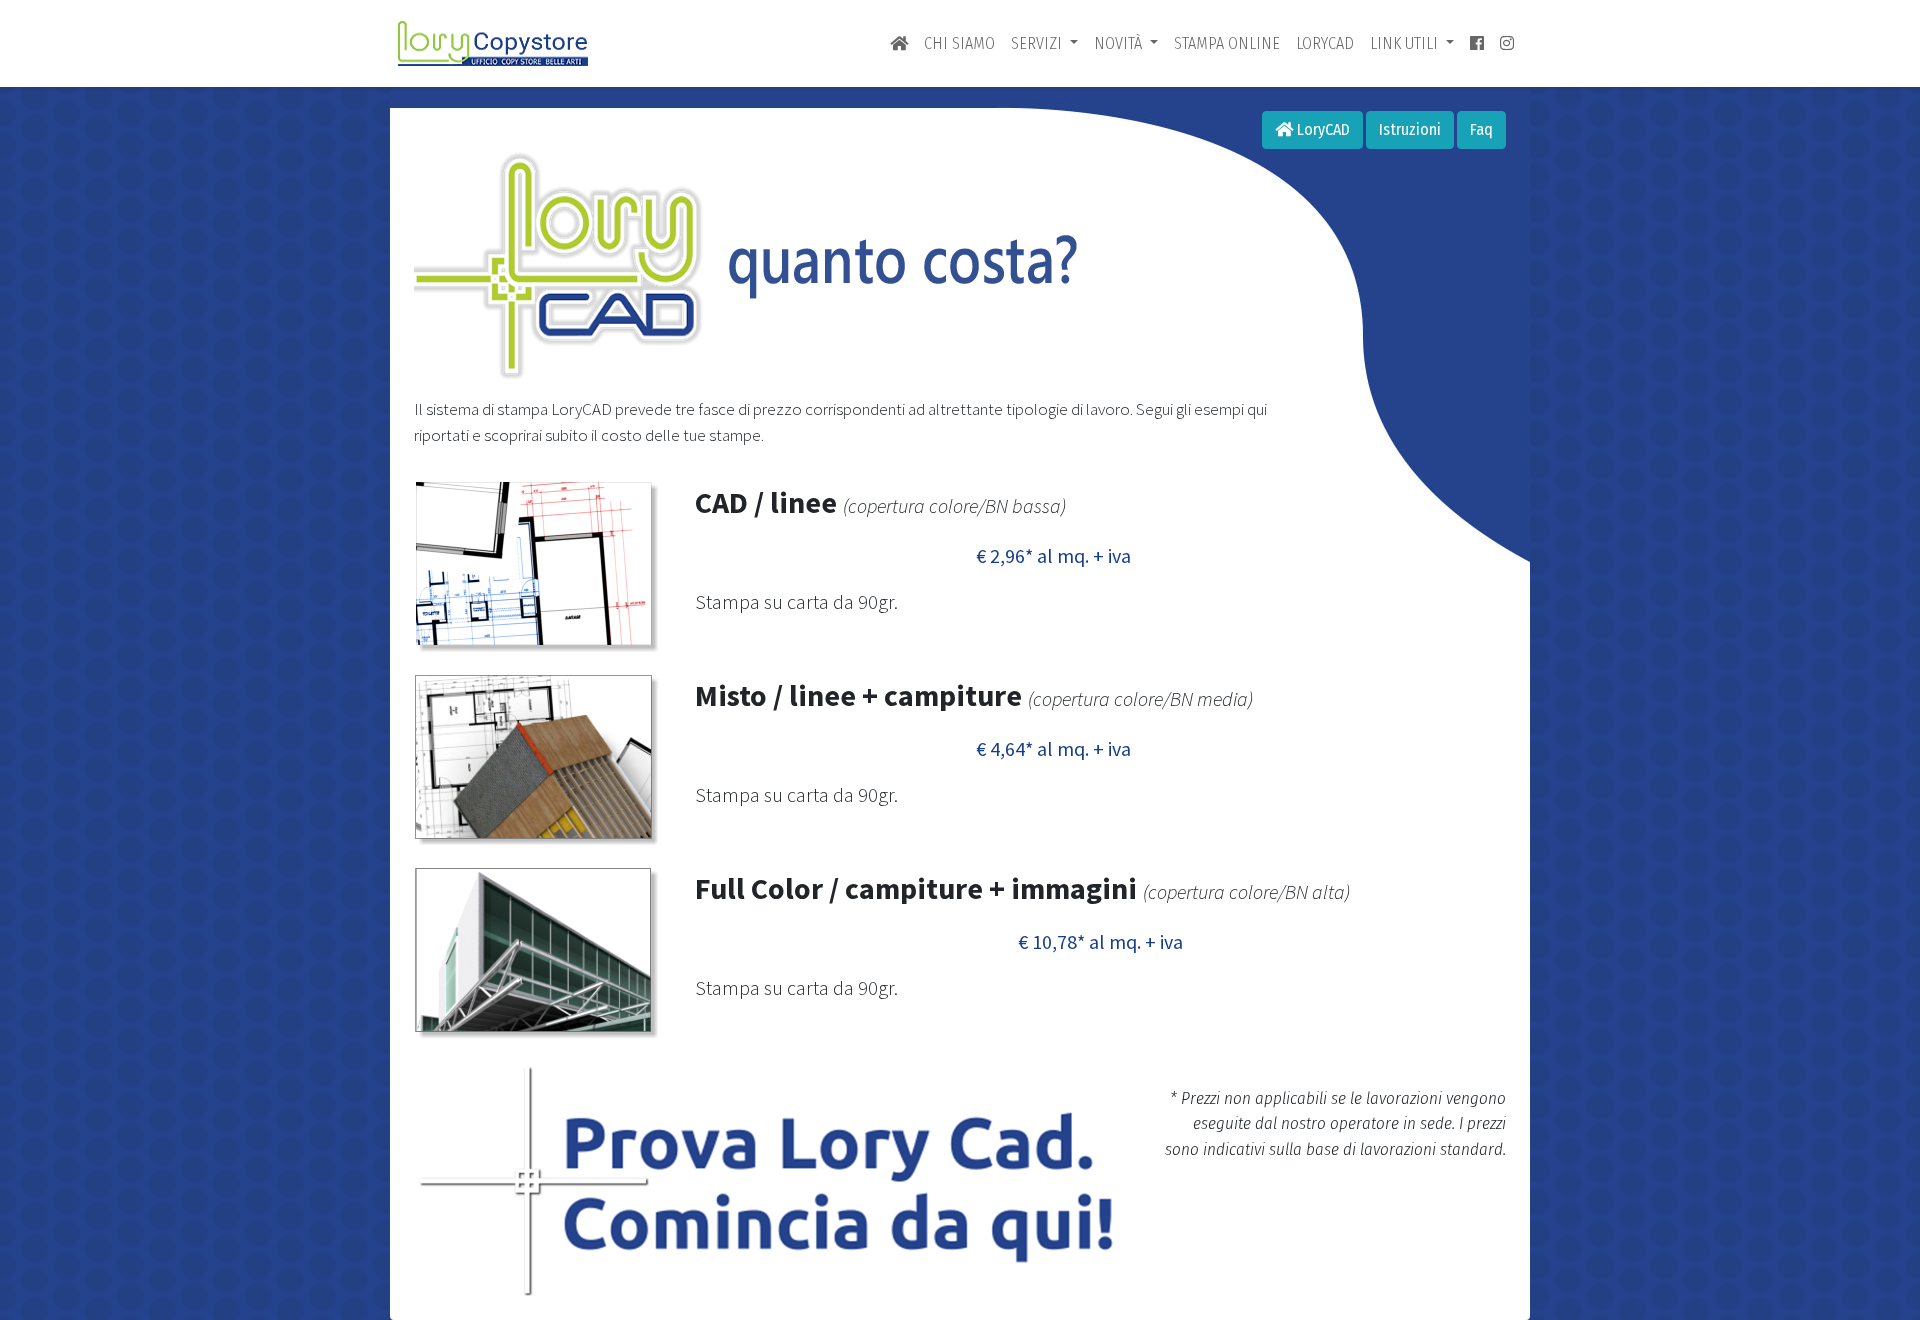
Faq (1481, 129)
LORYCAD (1325, 43)
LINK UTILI (1406, 43)
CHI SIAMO (959, 43)
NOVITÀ (1120, 43)
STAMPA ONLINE (1227, 43)
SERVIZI (1038, 43)
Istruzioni (1410, 129)
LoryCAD (1321, 129)
